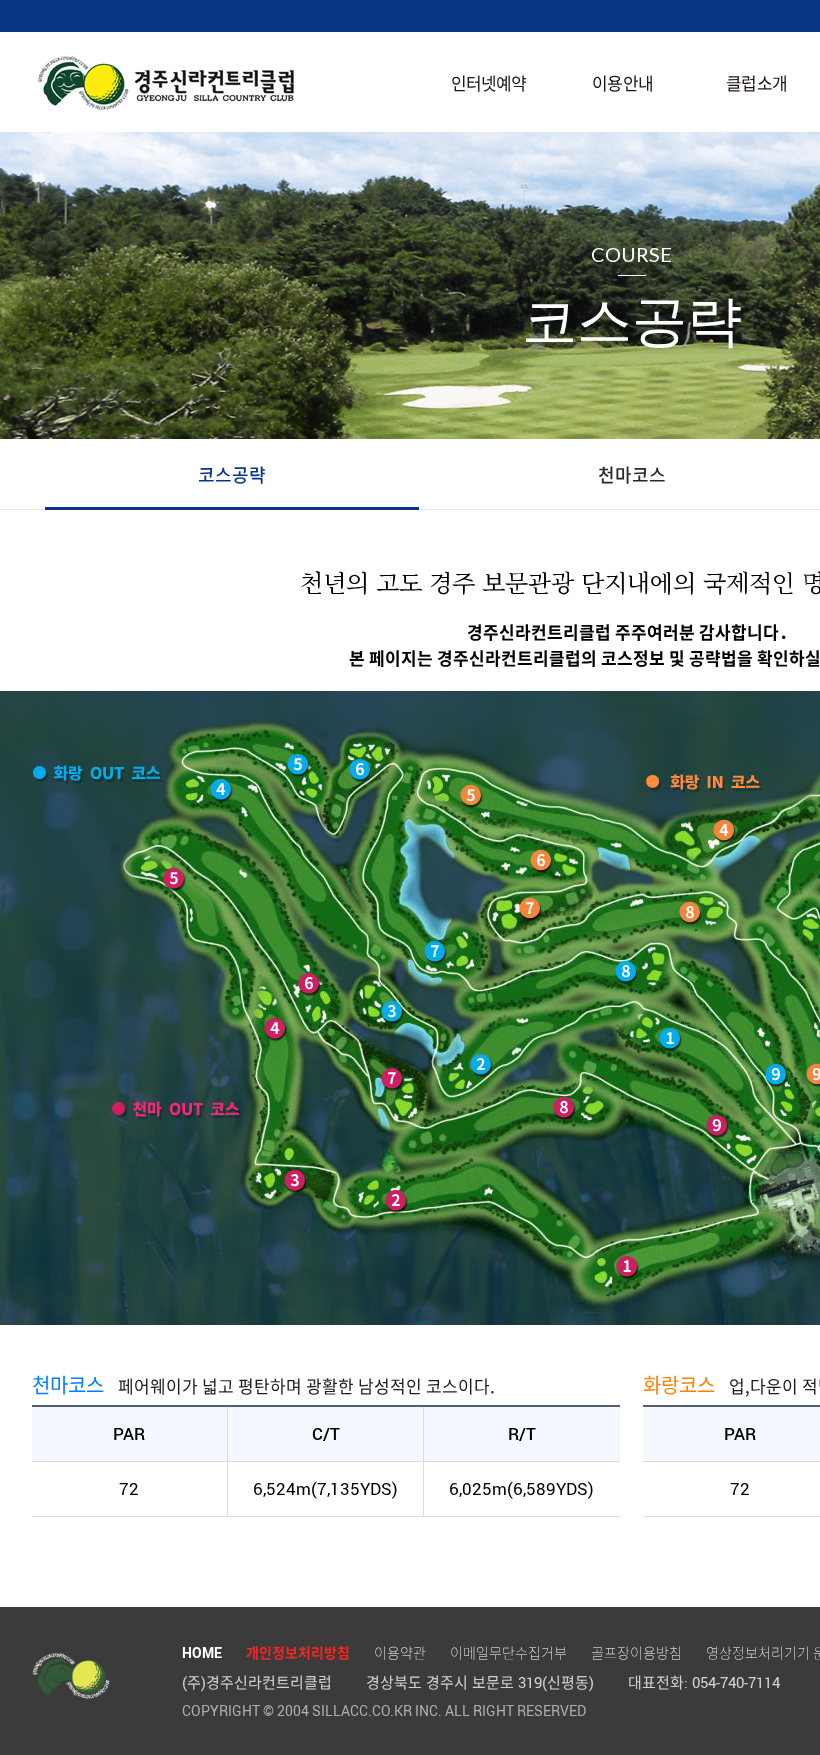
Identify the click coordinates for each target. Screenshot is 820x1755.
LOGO (167, 83)
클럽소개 (756, 83)
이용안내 (622, 83)
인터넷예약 (489, 83)
